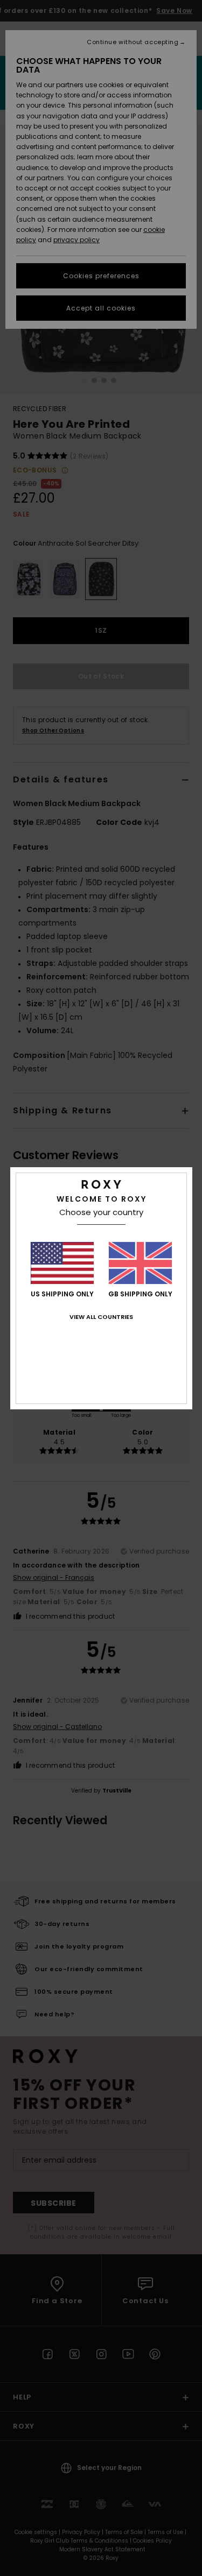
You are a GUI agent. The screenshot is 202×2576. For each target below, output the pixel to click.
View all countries (101, 1317)
